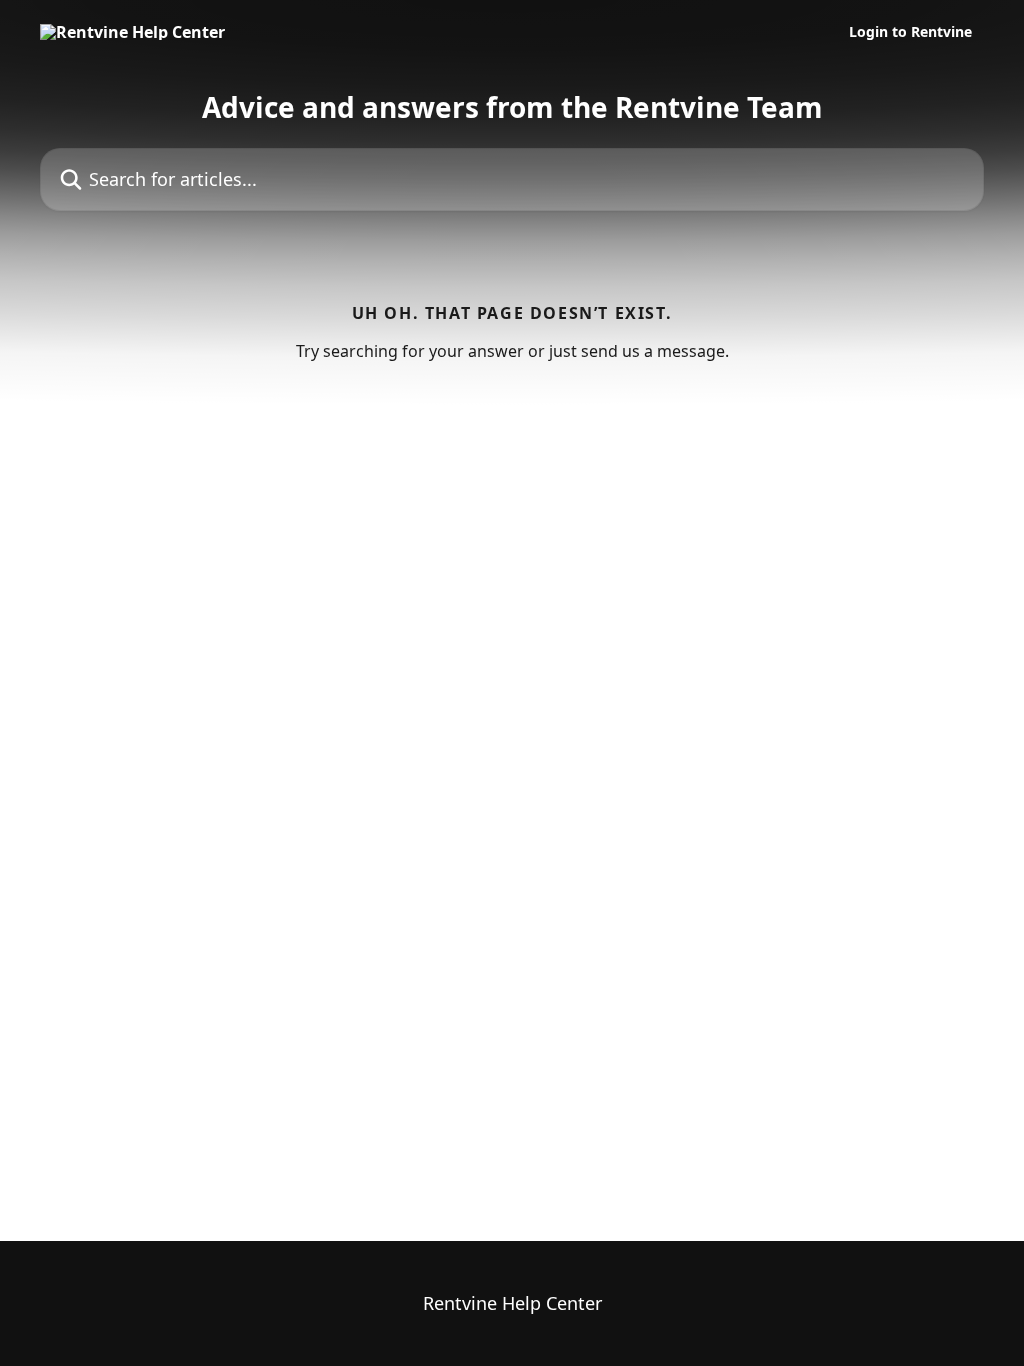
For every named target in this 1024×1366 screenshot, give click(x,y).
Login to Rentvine (910, 32)
